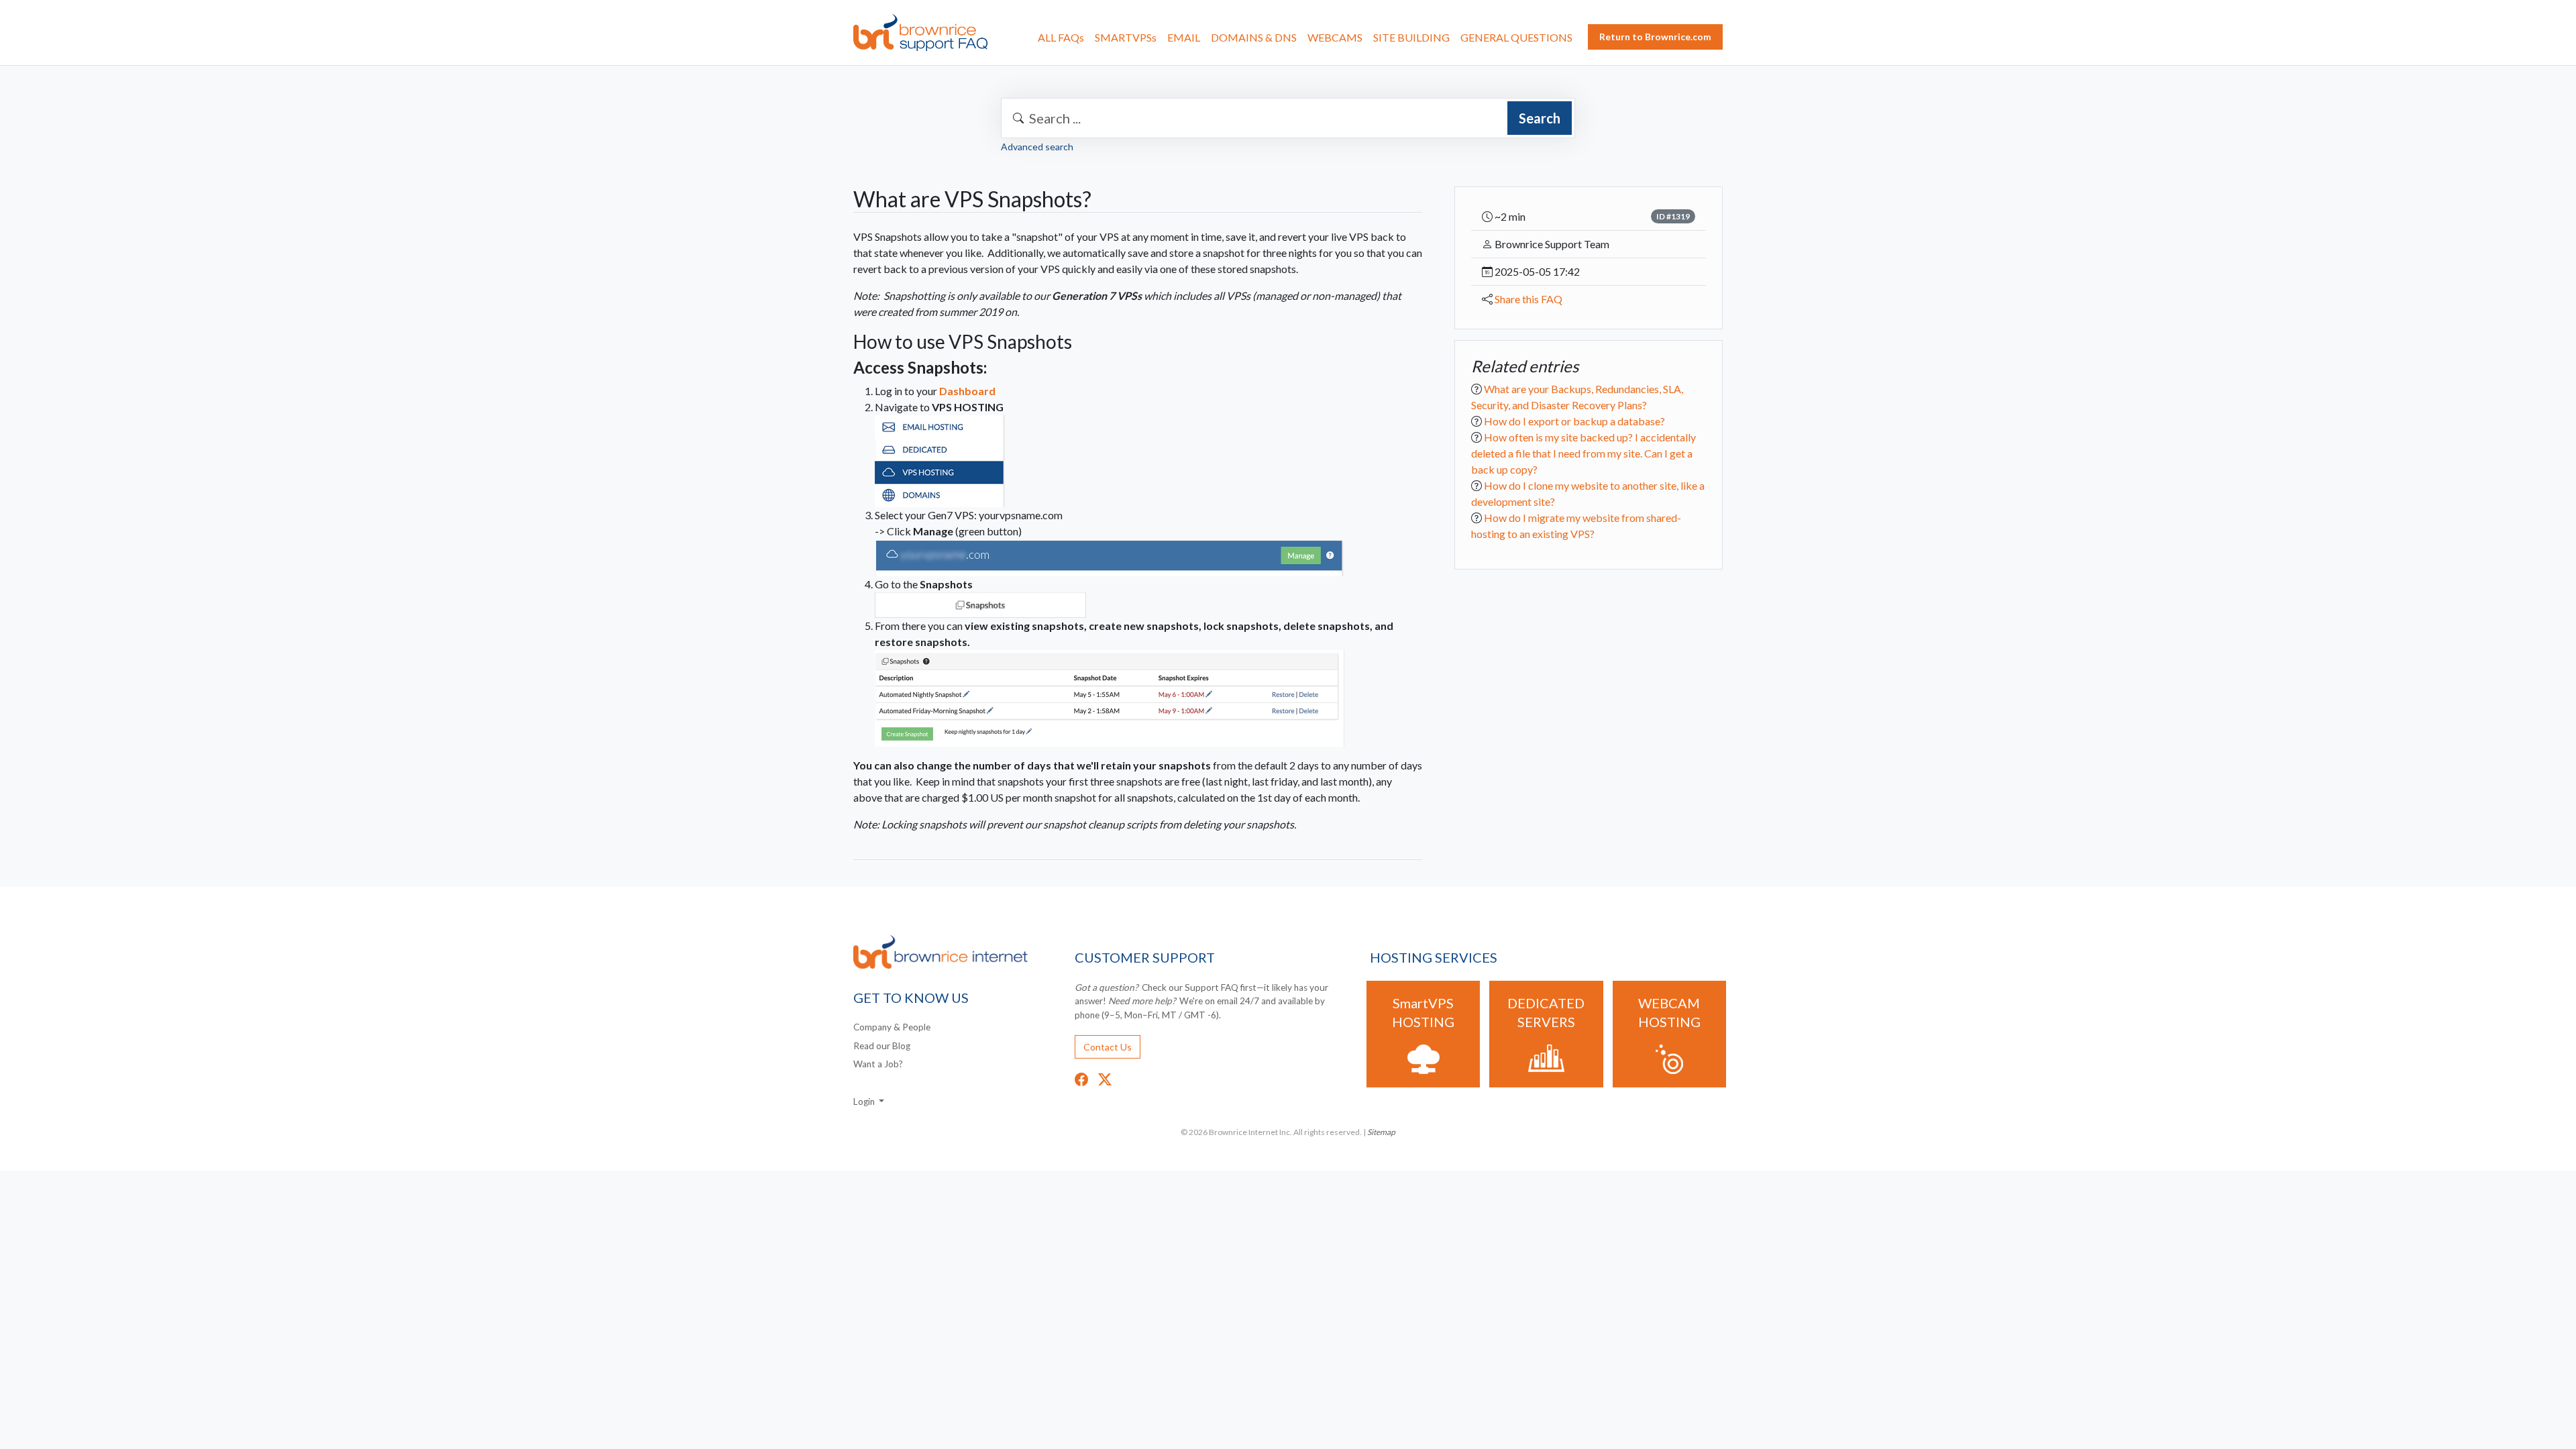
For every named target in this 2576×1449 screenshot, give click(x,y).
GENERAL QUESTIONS (1516, 37)
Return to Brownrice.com (1655, 37)
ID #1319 (1673, 216)
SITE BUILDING (1411, 37)
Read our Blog (882, 1046)
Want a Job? (878, 1064)
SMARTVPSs (1126, 37)
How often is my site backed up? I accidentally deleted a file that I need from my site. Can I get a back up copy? (1584, 453)
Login (865, 1102)
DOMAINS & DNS (1254, 37)
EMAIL (1184, 37)
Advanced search (1037, 147)
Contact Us (1108, 1047)
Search (1540, 118)
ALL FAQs (1061, 37)
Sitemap (1381, 1132)
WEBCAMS (1335, 37)
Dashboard (967, 391)
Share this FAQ (1528, 299)
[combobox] (1288, 118)
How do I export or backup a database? (1574, 421)
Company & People (892, 1027)
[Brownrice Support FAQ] (920, 33)
